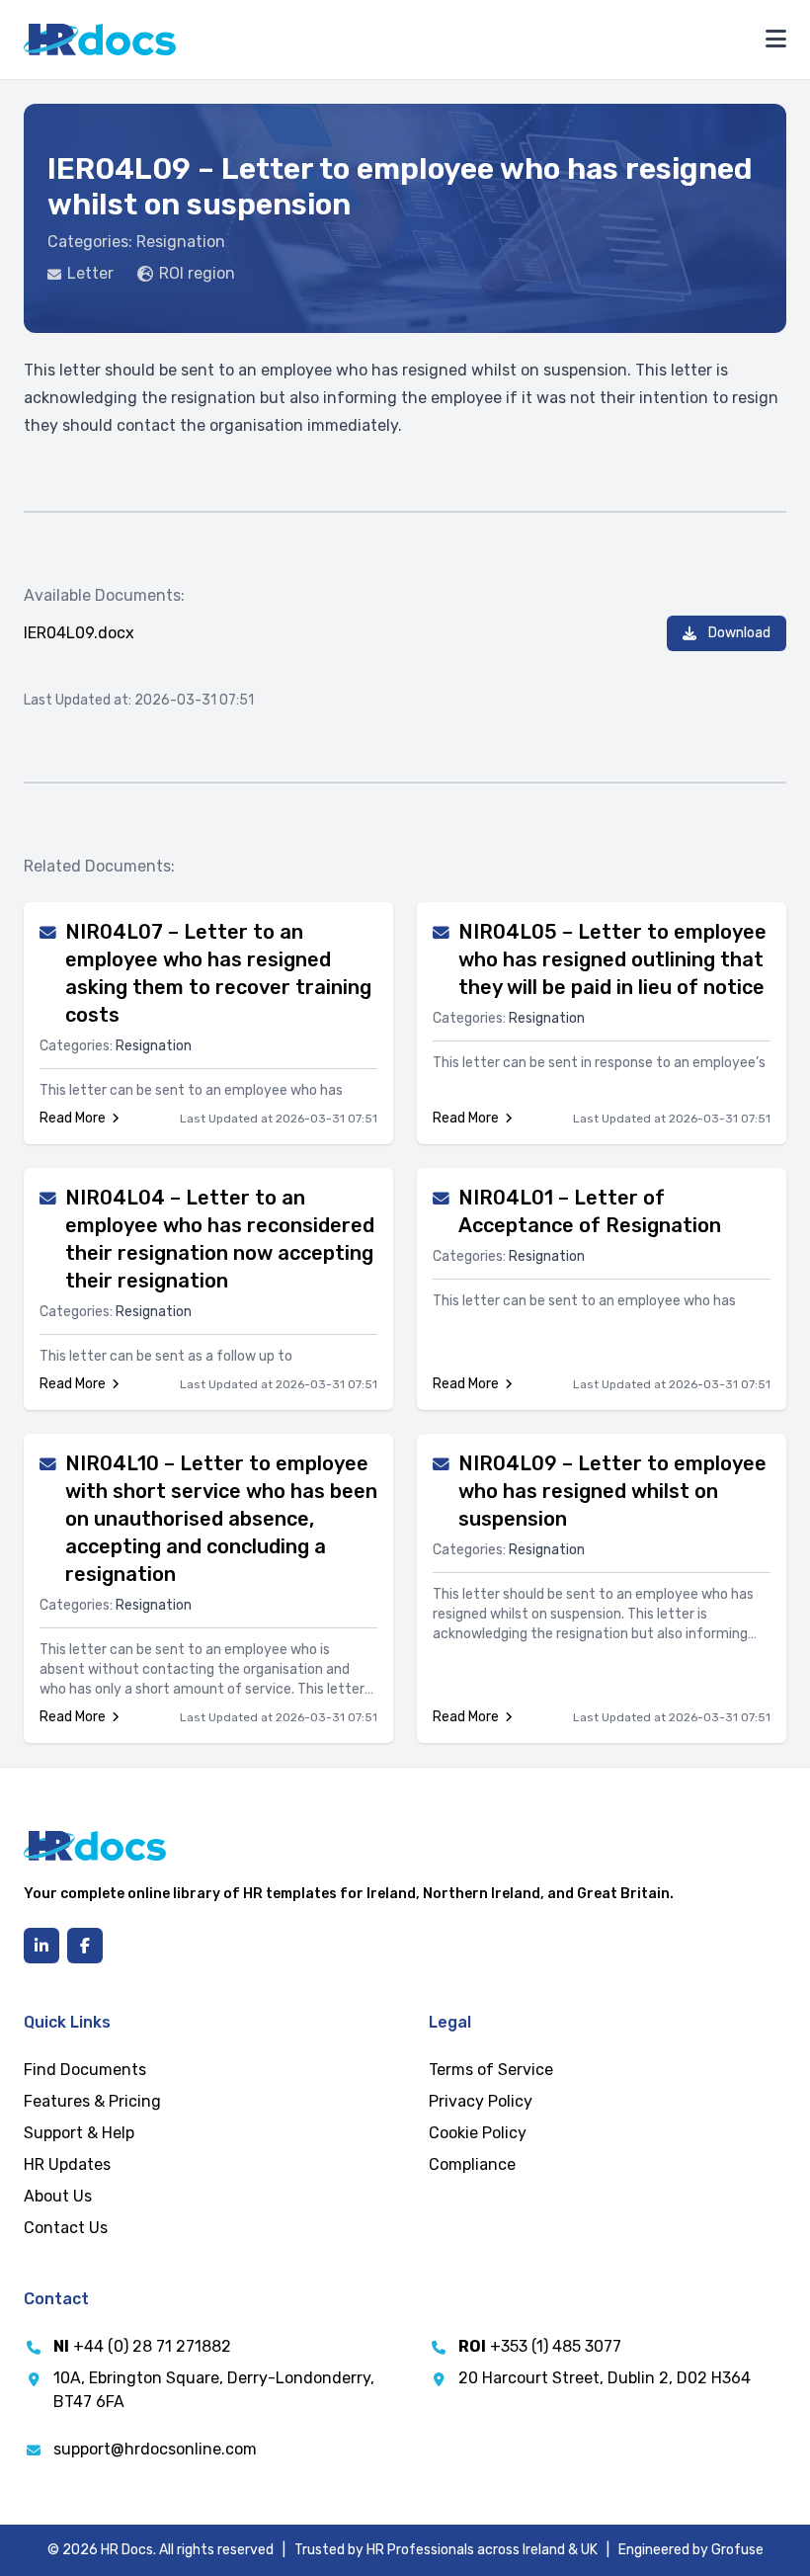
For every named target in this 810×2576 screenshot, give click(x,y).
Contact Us (66, 2228)
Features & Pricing (92, 2101)
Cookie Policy (478, 2133)
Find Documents (85, 2070)
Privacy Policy (481, 2101)
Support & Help (79, 2133)
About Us (58, 2196)
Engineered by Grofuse (691, 2550)
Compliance (472, 2164)
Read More (73, 1118)
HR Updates (67, 2164)
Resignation (181, 242)
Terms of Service (491, 2070)
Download (739, 633)
